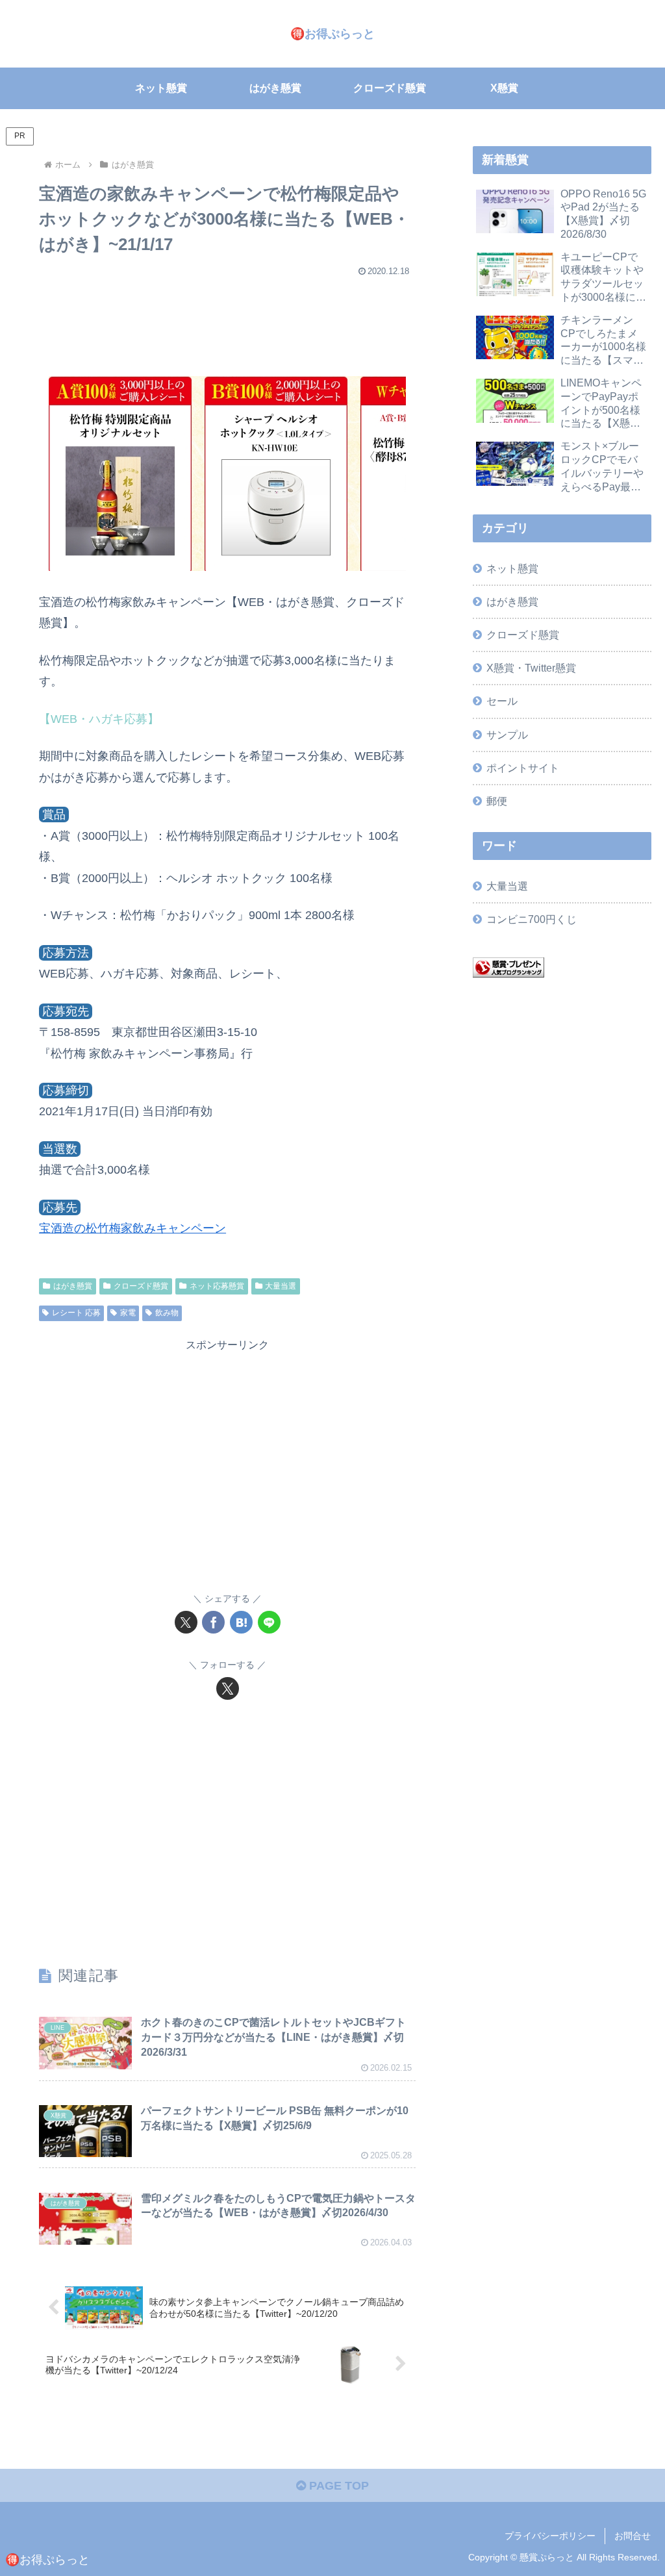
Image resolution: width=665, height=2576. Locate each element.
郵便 (497, 801)
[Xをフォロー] (228, 1688)
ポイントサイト (523, 768)
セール (502, 701)
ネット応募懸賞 (217, 1286)
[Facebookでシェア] (213, 1622)
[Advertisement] (227, 320)
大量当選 (281, 1286)
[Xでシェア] (186, 1622)
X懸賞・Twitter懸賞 (531, 668)
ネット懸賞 (512, 568)
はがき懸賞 (73, 1286)
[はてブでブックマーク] (241, 1622)
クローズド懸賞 (141, 1286)
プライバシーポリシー (550, 2536)
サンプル (507, 735)
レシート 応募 (76, 1313)
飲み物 (167, 1313)
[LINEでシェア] (269, 1622)
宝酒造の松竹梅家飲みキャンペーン (132, 1228)
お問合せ (633, 2536)
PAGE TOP (337, 2486)
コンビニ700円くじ (532, 919)
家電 (128, 1313)
